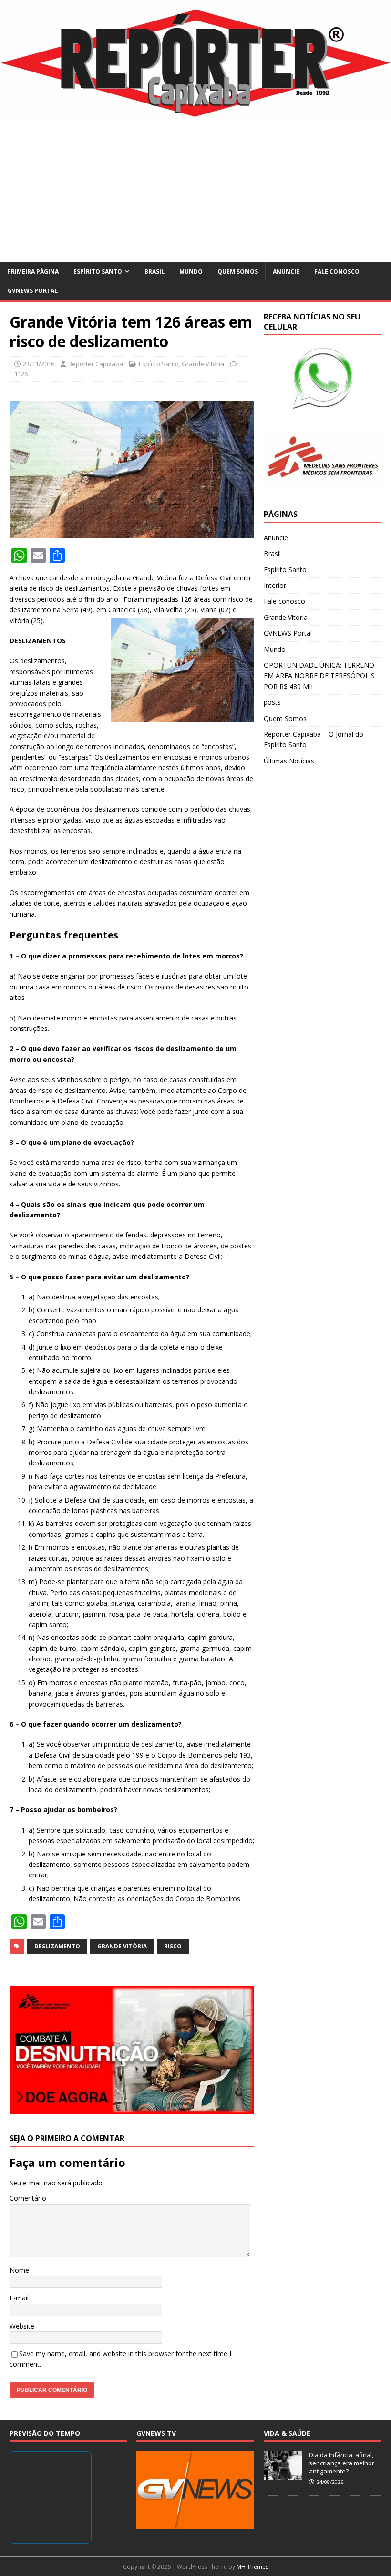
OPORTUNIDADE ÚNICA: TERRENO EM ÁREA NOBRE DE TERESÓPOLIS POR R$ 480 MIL (319, 676)
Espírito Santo (98, 272)
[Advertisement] (195, 191)
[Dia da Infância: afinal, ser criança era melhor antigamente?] (283, 2474)
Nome (19, 2270)
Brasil (154, 272)
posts (272, 702)
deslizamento (57, 1946)
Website (22, 2326)
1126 (21, 374)
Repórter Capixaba (96, 364)
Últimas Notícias (289, 761)
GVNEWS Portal (33, 291)
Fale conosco (337, 272)
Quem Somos (238, 272)
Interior (275, 585)
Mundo (191, 272)
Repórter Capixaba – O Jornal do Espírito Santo (314, 739)
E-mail (19, 2298)
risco (173, 1946)
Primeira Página (33, 272)
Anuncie (286, 272)
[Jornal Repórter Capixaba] (195, 114)
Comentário (28, 2198)
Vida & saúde (287, 2433)
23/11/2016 (39, 364)
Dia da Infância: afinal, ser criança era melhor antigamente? (342, 2463)
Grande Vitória (203, 364)
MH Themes (252, 2567)
